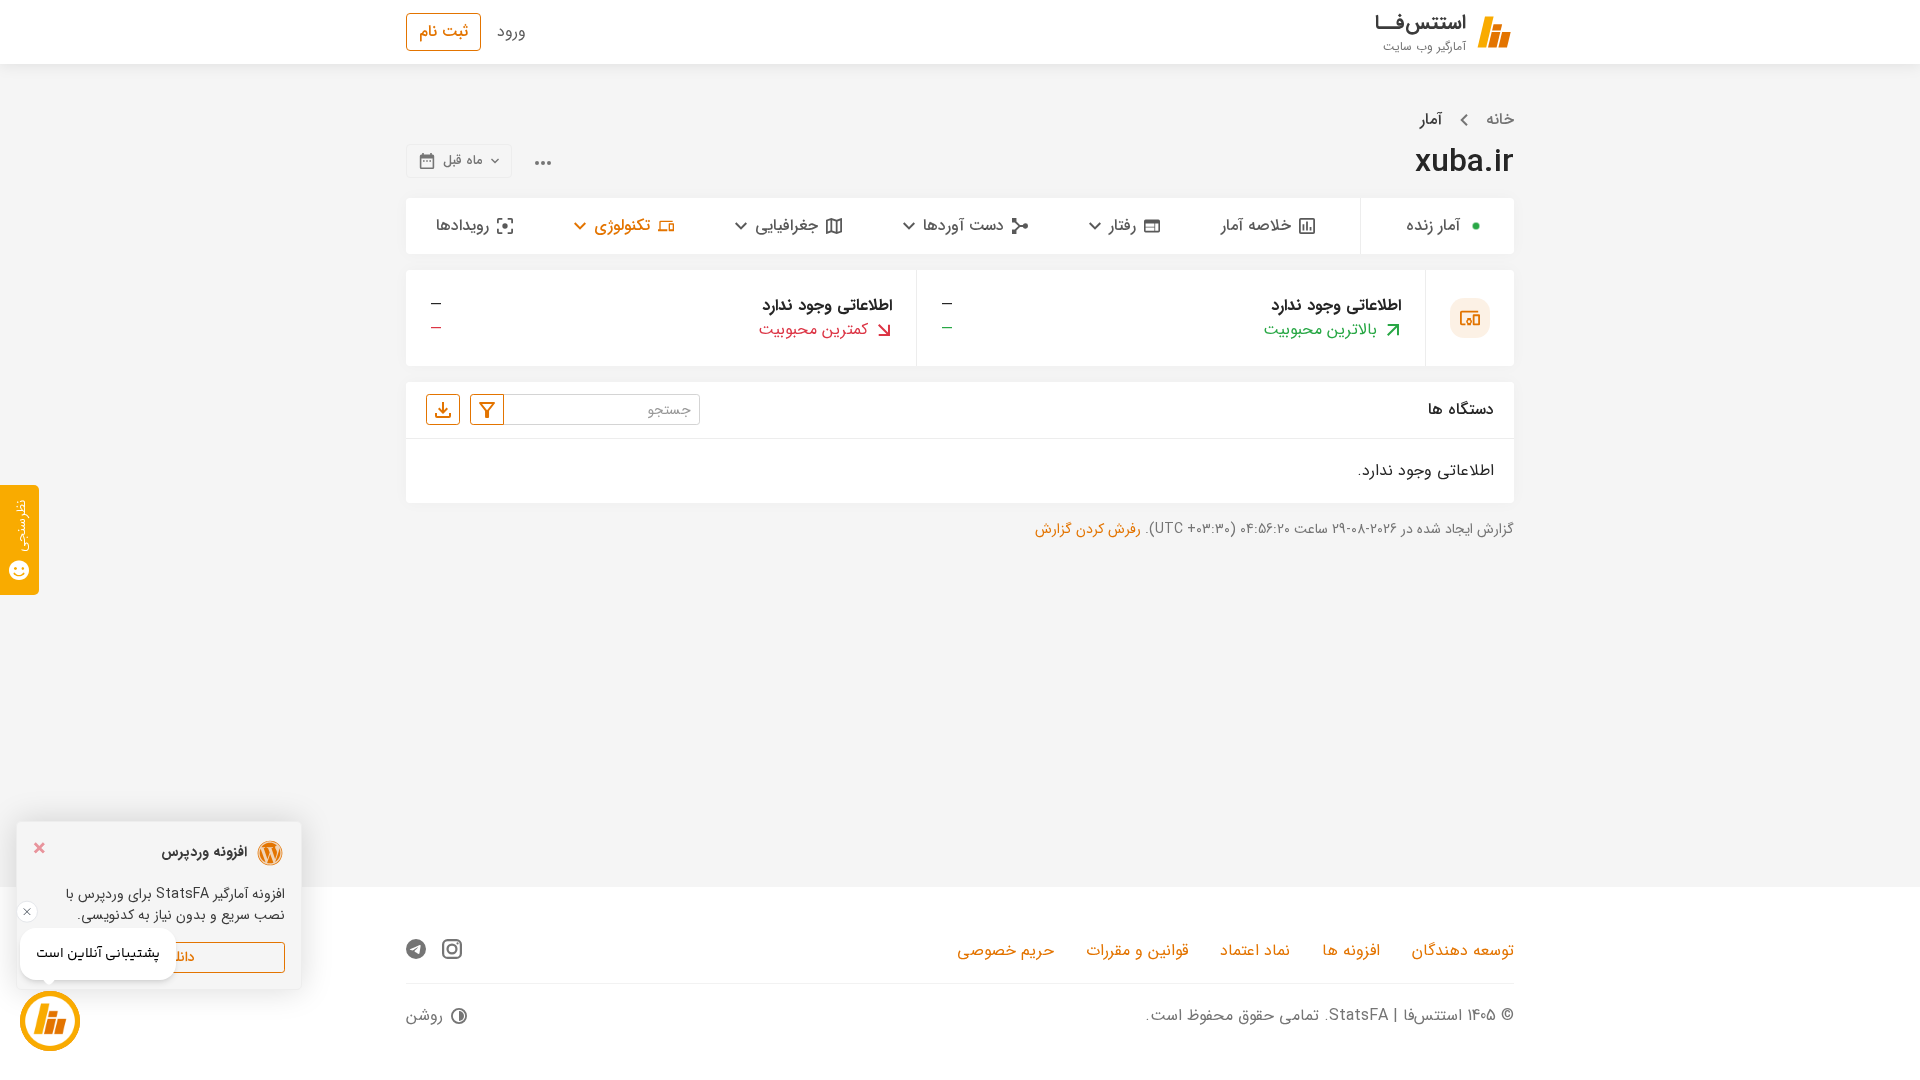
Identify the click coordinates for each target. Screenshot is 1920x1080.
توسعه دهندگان (1463, 950)
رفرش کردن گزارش (1088, 529)
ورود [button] (511, 31)
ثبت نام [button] (443, 31)
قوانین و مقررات (1137, 950)
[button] (1124, 226)
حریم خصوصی (1005, 950)
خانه (1500, 120)
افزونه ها (1351, 950)
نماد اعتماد (1255, 950)
